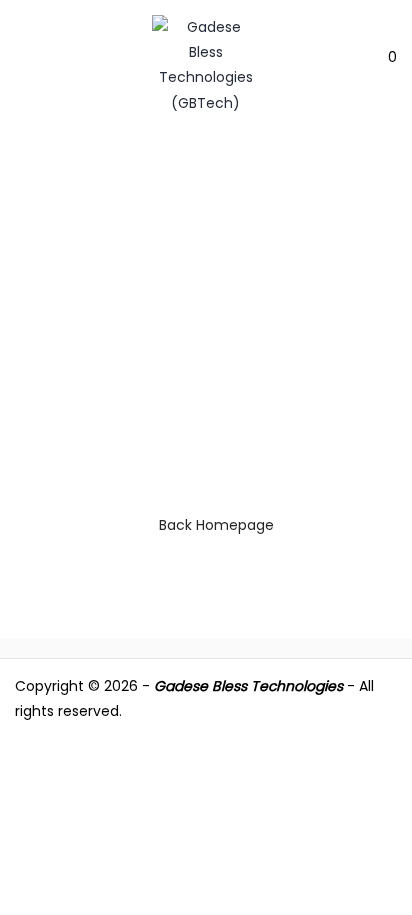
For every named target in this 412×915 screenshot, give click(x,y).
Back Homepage (216, 525)
